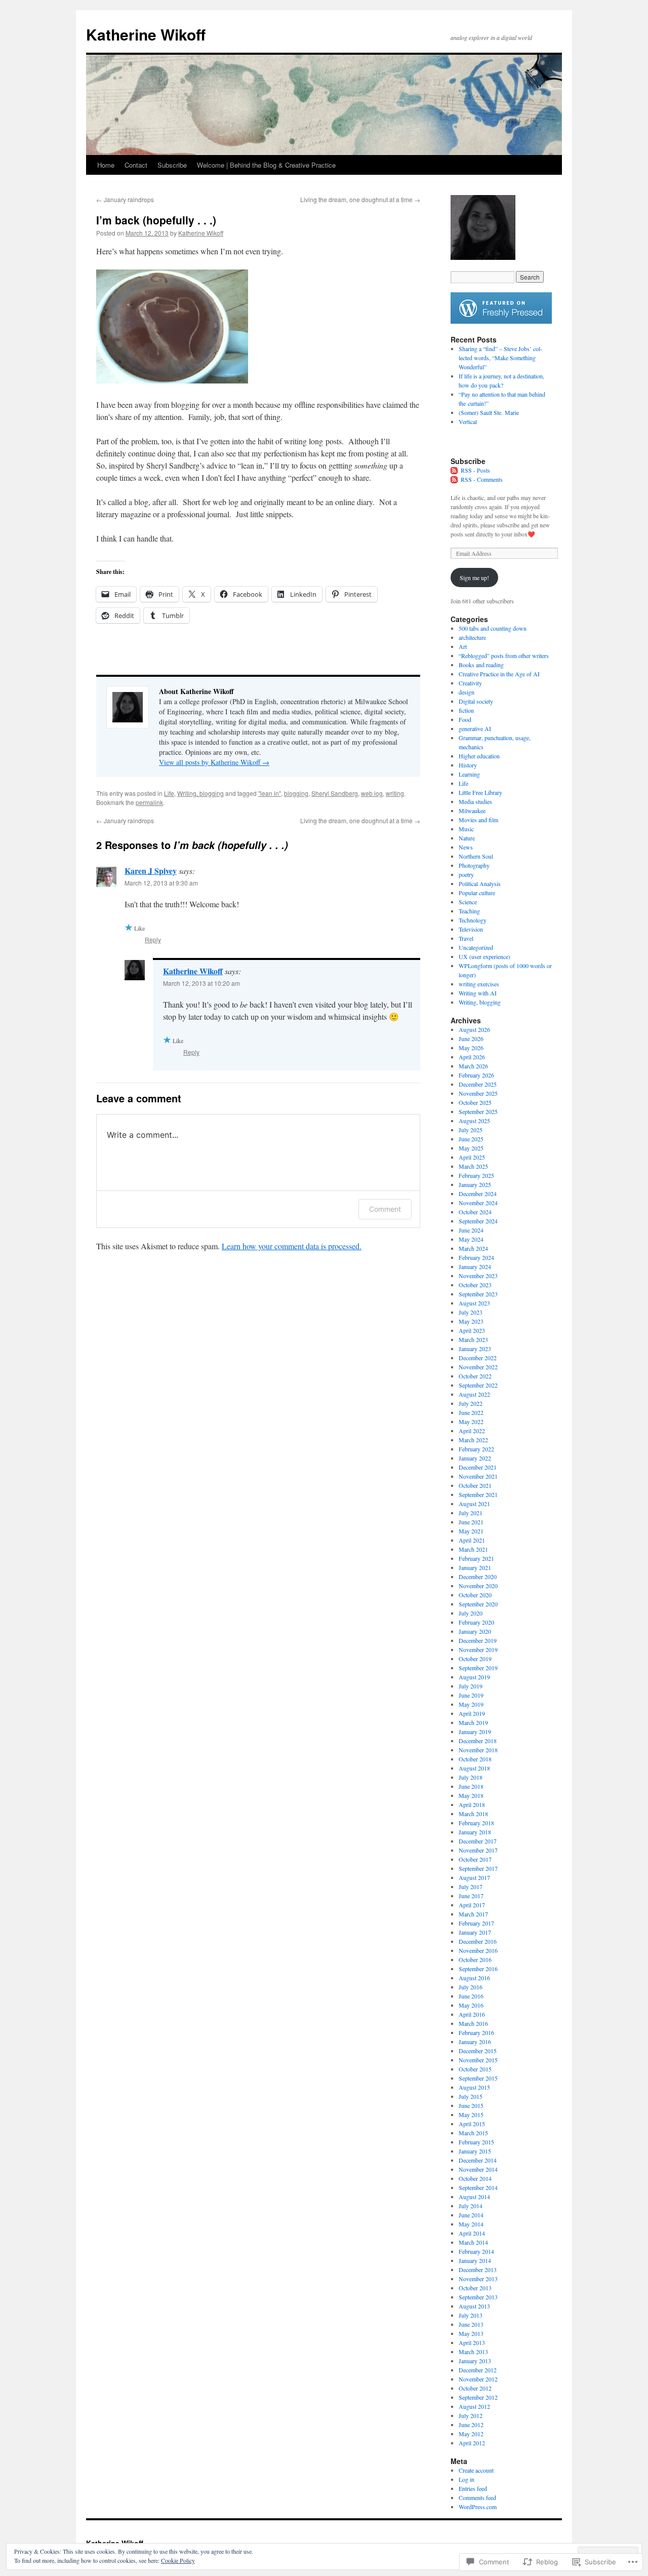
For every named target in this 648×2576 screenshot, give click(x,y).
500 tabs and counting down (493, 628)
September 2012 (478, 2397)
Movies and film (478, 820)
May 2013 (471, 2333)
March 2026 (473, 1066)
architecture (472, 637)
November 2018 (478, 1750)
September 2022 (478, 1385)
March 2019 (473, 1722)
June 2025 (471, 1139)
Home (106, 165)
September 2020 (478, 1604)
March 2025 (473, 1166)
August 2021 (474, 1504)
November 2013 (478, 2279)
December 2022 (478, 1358)
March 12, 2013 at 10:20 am (201, 983)
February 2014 (476, 2251)
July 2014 (471, 2206)
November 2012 (478, 2379)
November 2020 (478, 1586)
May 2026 (471, 1048)
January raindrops (125, 199)
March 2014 (473, 2242)
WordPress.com (478, 2507)
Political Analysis (480, 883)
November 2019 (478, 1649)
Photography (474, 865)
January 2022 (475, 1458)
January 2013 (475, 2361)
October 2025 (475, 1102)
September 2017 (478, 1868)
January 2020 (475, 1631)
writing (395, 793)
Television (471, 929)
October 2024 (475, 1212)
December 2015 (478, 2051)
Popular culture (477, 893)
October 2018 (475, 1759)
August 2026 (474, 1029)
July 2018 (471, 1777)
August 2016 (474, 1978)
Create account (476, 2470)
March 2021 (473, 1549)
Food (465, 719)
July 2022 (471, 1403)
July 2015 (471, 2096)
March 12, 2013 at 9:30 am (161, 883)
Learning (469, 774)
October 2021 (475, 1485)
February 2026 (476, 1075)
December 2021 (478, 1467)
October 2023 (475, 1285)
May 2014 (471, 2224)
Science (468, 902)
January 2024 (475, 1266)
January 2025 (475, 1184)
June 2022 (471, 1412)
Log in (467, 2479)
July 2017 (471, 1887)
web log (372, 793)
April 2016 (472, 2014)
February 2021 (476, 1558)
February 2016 (476, 2032)
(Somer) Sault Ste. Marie (489, 412)
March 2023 (473, 1339)
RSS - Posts (475, 470)
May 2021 (471, 1531)
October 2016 (475, 1959)
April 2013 (472, 2342)
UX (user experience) (484, 956)
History (468, 765)
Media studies (475, 801)
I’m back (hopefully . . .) (156, 220)
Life (169, 793)
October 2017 (475, 1859)
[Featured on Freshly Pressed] (501, 321)
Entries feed (473, 2488)
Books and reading (481, 665)
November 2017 (478, 1850)
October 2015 (475, 2069)
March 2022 (473, 1440)
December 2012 (478, 2370)
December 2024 (478, 1194)
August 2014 (474, 2197)
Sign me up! (474, 578)
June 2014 (471, 2215)
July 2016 (471, 1987)
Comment (385, 1209)
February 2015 (476, 2142)
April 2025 (472, 1157)
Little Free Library (480, 792)
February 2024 (476, 1257)
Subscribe (172, 165)
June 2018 (471, 1786)
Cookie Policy (178, 2560)
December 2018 (478, 1741)
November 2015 (478, 2060)
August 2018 (474, 1768)
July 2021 (471, 1513)
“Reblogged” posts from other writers (504, 656)
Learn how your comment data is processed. (292, 1246)
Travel (466, 938)
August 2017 (474, 1877)
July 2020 (471, 1613)
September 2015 (478, 2078)
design (467, 692)
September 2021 (478, 1494)
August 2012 (474, 2406)
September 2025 (478, 1111)
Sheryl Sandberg (335, 793)
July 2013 (471, 2315)
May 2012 (471, 2434)
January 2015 (475, 2151)
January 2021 (475, 1567)
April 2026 (472, 1057)
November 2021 (478, 1476)
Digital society (476, 701)
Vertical (468, 421)
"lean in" (270, 793)
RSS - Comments (482, 479)
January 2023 (475, 1349)
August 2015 (474, 2087)
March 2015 (473, 2133)
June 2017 (471, 1896)
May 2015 (471, 2114)
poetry (466, 874)
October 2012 (475, 2388)
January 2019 (475, 1732)
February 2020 (476, 1622)
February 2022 (476, 1449)
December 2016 (478, 1941)
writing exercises (479, 984)
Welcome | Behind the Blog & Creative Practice (266, 165)
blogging (296, 793)
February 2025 (476, 1175)
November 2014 (478, 2169)
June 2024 (471, 1230)
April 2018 (472, 1804)
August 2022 (474, 1394)
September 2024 (478, 1221)
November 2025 (478, 1093)
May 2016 (471, 2005)
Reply (153, 939)
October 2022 (475, 1376)
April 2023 (472, 1330)
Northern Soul (476, 856)
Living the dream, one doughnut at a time (360, 199)
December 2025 (478, 1084)
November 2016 (478, 1950)
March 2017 (473, 1914)
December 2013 (478, 2270)
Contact (136, 165)
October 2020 (475, 1595)
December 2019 (478, 1640)
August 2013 (474, 2306)
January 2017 (475, 1932)
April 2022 (472, 1431)
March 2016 (473, 2023)
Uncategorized (476, 947)
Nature (467, 838)
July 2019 (471, 1686)
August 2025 (474, 1121)
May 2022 (471, 1421)
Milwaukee (472, 811)
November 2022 (478, 1367)
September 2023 (478, 1294)
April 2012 (472, 2443)
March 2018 (473, 1814)
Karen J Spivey (151, 871)
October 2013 (475, 2288)
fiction (466, 710)
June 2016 (471, 1996)
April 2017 (472, 1905)
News (466, 847)
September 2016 (478, 1969)
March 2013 (473, 2352)
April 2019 (472, 1713)
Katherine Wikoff (146, 34)
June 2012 (471, 2425)
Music (466, 829)
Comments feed (477, 2497)
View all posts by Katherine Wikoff (214, 762)
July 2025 (471, 1130)
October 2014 (475, 2178)
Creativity (470, 683)
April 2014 (472, 2233)
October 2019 (475, 1659)
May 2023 (471, 1321)
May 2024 (471, 1239)
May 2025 (471, 1148)
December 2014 (478, 2160)
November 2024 (478, 1203)
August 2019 (474, 1677)
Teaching (469, 911)
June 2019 (471, 1695)
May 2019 (471, 1704)
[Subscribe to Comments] (455, 479)
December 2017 (478, 1841)
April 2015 (472, 2124)
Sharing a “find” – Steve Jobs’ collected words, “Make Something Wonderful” (500, 358)
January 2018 (475, 1832)
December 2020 (478, 1577)
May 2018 (471, 1795)
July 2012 (471, 2415)
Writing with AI (478, 993)
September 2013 (478, 2297)
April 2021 (472, 1540)
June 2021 (471, 1522)
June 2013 (471, 2324)
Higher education (479, 756)
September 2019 (478, 1668)
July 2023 (471, 1312)
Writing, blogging (200, 793)
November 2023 (478, 1276)
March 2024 (473, 1248)
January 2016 (475, 2042)
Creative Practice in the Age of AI (499, 674)
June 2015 (471, 2105)
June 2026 (471, 1039)
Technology (473, 920)
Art (463, 646)
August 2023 (474, 1303)
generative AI (475, 728)
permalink (149, 802)
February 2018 (476, 1823)
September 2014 (478, 2187)
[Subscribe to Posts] (455, 470)
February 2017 (476, 1923)
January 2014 (475, 2260)
